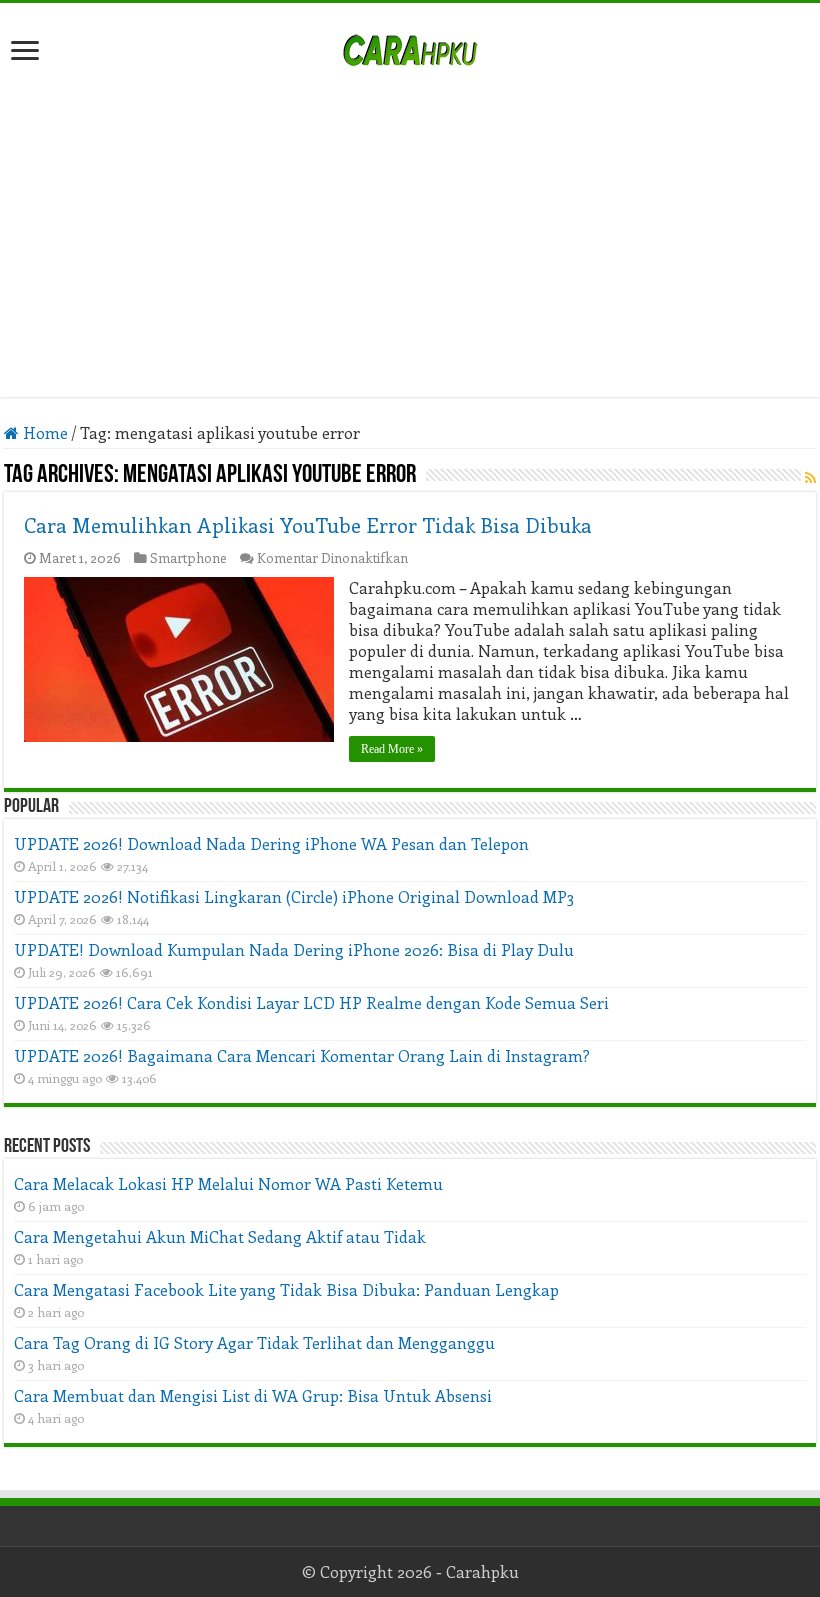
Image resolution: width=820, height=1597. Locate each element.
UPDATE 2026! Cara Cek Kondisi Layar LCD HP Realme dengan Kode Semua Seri (311, 1002)
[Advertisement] (410, 222)
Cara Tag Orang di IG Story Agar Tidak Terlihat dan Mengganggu (254, 1342)
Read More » (392, 749)
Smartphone (188, 557)
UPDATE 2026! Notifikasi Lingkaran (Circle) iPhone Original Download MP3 (294, 896)
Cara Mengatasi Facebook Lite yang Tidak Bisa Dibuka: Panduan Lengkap (286, 1289)
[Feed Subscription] (810, 477)
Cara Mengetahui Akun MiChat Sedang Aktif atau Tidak (220, 1236)
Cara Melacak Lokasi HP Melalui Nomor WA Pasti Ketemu (228, 1183)
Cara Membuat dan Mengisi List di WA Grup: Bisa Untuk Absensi (253, 1395)
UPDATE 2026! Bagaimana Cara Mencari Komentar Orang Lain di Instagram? (302, 1055)
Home (43, 432)
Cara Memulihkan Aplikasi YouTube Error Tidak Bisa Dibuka (308, 524)
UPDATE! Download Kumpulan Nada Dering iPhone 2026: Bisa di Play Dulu (294, 949)
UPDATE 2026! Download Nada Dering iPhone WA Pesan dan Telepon (271, 843)
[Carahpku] (410, 47)
